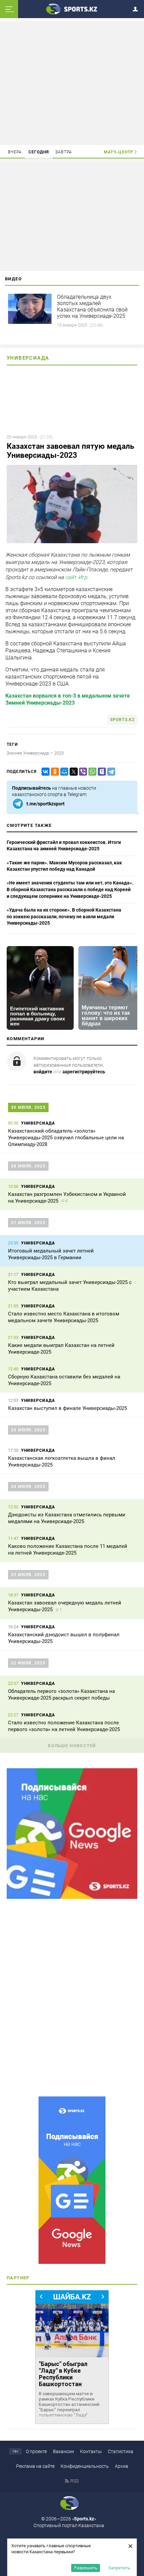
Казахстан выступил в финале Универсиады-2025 (67, 1408)
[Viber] (82, 772)
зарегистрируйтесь (84, 1072)
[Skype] (100, 772)
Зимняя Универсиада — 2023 (35, 753)
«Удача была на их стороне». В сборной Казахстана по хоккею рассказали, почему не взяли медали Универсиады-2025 (64, 916)
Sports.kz (122, 720)
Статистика (121, 2451)
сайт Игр (76, 577)
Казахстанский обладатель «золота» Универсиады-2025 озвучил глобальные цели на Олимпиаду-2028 (66, 1138)
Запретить (119, 2568)
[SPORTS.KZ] (72, 2180)
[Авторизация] (137, 8)
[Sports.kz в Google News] (72, 1897)
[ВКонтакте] (44, 772)
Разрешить (86, 2568)
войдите (43, 1072)
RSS (75, 2481)
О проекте (36, 2451)
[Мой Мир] (63, 772)
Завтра (64, 152)
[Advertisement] (72, 83)
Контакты (91, 2451)
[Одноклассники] (54, 772)
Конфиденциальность (85, 2466)
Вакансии (63, 2451)
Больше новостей (72, 1746)
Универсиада (28, 358)
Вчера (15, 152)
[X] (72, 772)
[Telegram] (110, 772)
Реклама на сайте (35, 2466)
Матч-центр (119, 152)
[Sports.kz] (72, 9)
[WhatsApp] (91, 772)
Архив (122, 2466)
